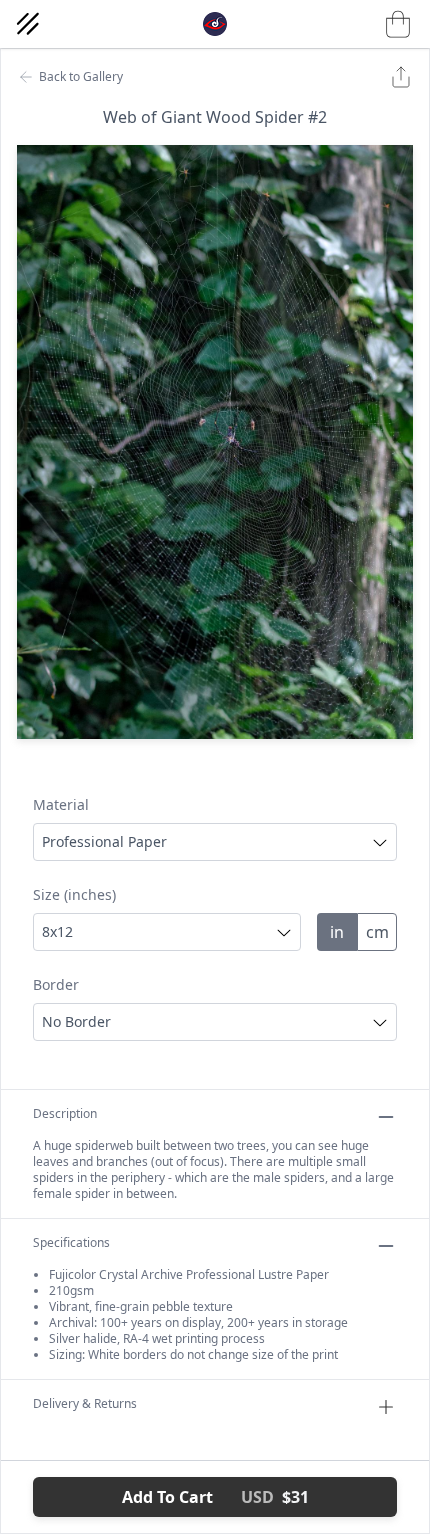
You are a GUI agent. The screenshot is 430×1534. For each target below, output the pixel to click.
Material (61, 804)
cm (377, 932)
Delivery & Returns (85, 1404)
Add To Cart (215, 1497)
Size (74, 894)
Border (56, 984)
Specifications (71, 1243)
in (337, 932)
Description (65, 1114)
